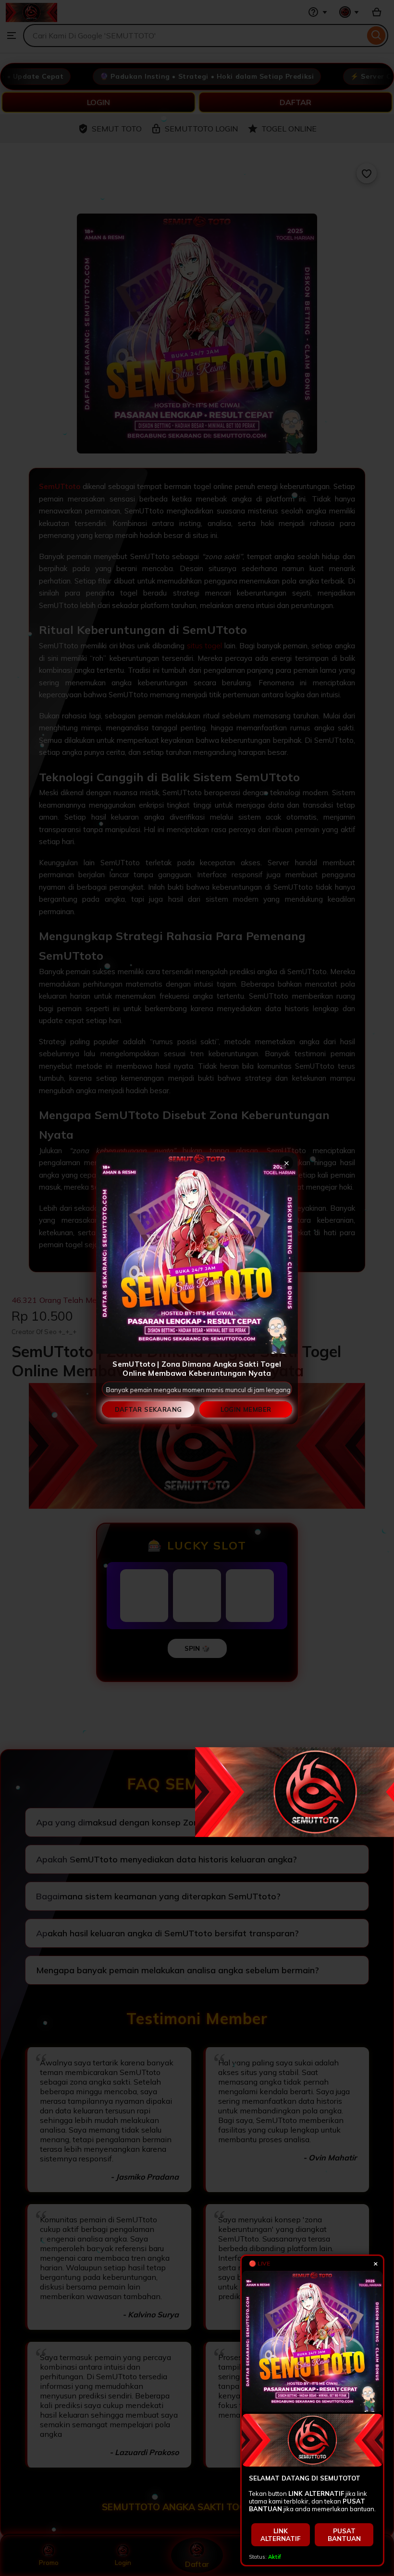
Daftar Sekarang (148, 1409)
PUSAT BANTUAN (344, 2535)
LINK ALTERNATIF (281, 2535)
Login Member (246, 1409)
